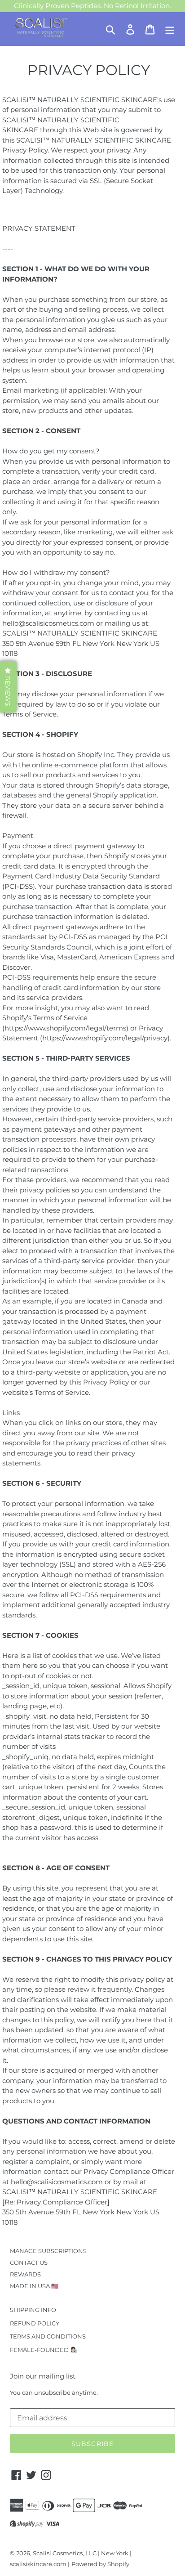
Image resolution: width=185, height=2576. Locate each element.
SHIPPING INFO (33, 2310)
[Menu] (170, 29)
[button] (8, 687)
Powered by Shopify (100, 2564)
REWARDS (25, 2274)
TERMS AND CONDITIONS (48, 2336)
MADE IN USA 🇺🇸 (34, 2286)
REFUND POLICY (35, 2323)
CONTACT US (29, 2262)
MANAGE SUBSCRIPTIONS (48, 2251)
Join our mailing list (43, 2376)
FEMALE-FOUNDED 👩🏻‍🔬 (44, 2350)
